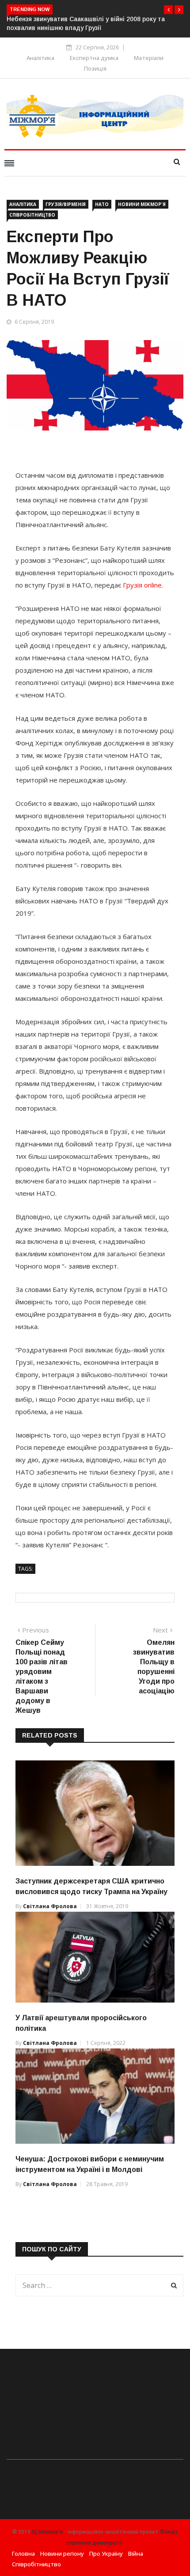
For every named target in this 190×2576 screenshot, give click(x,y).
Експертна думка (94, 58)
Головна (23, 2554)
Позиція (95, 68)
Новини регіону (62, 2554)
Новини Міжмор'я (142, 204)
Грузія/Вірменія (66, 204)
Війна (136, 2554)
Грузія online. (143, 585)
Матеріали (149, 58)
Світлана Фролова (50, 1906)
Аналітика (40, 58)
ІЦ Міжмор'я (47, 2532)
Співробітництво (32, 215)
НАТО (102, 204)
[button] (168, 10)
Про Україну (106, 2554)
